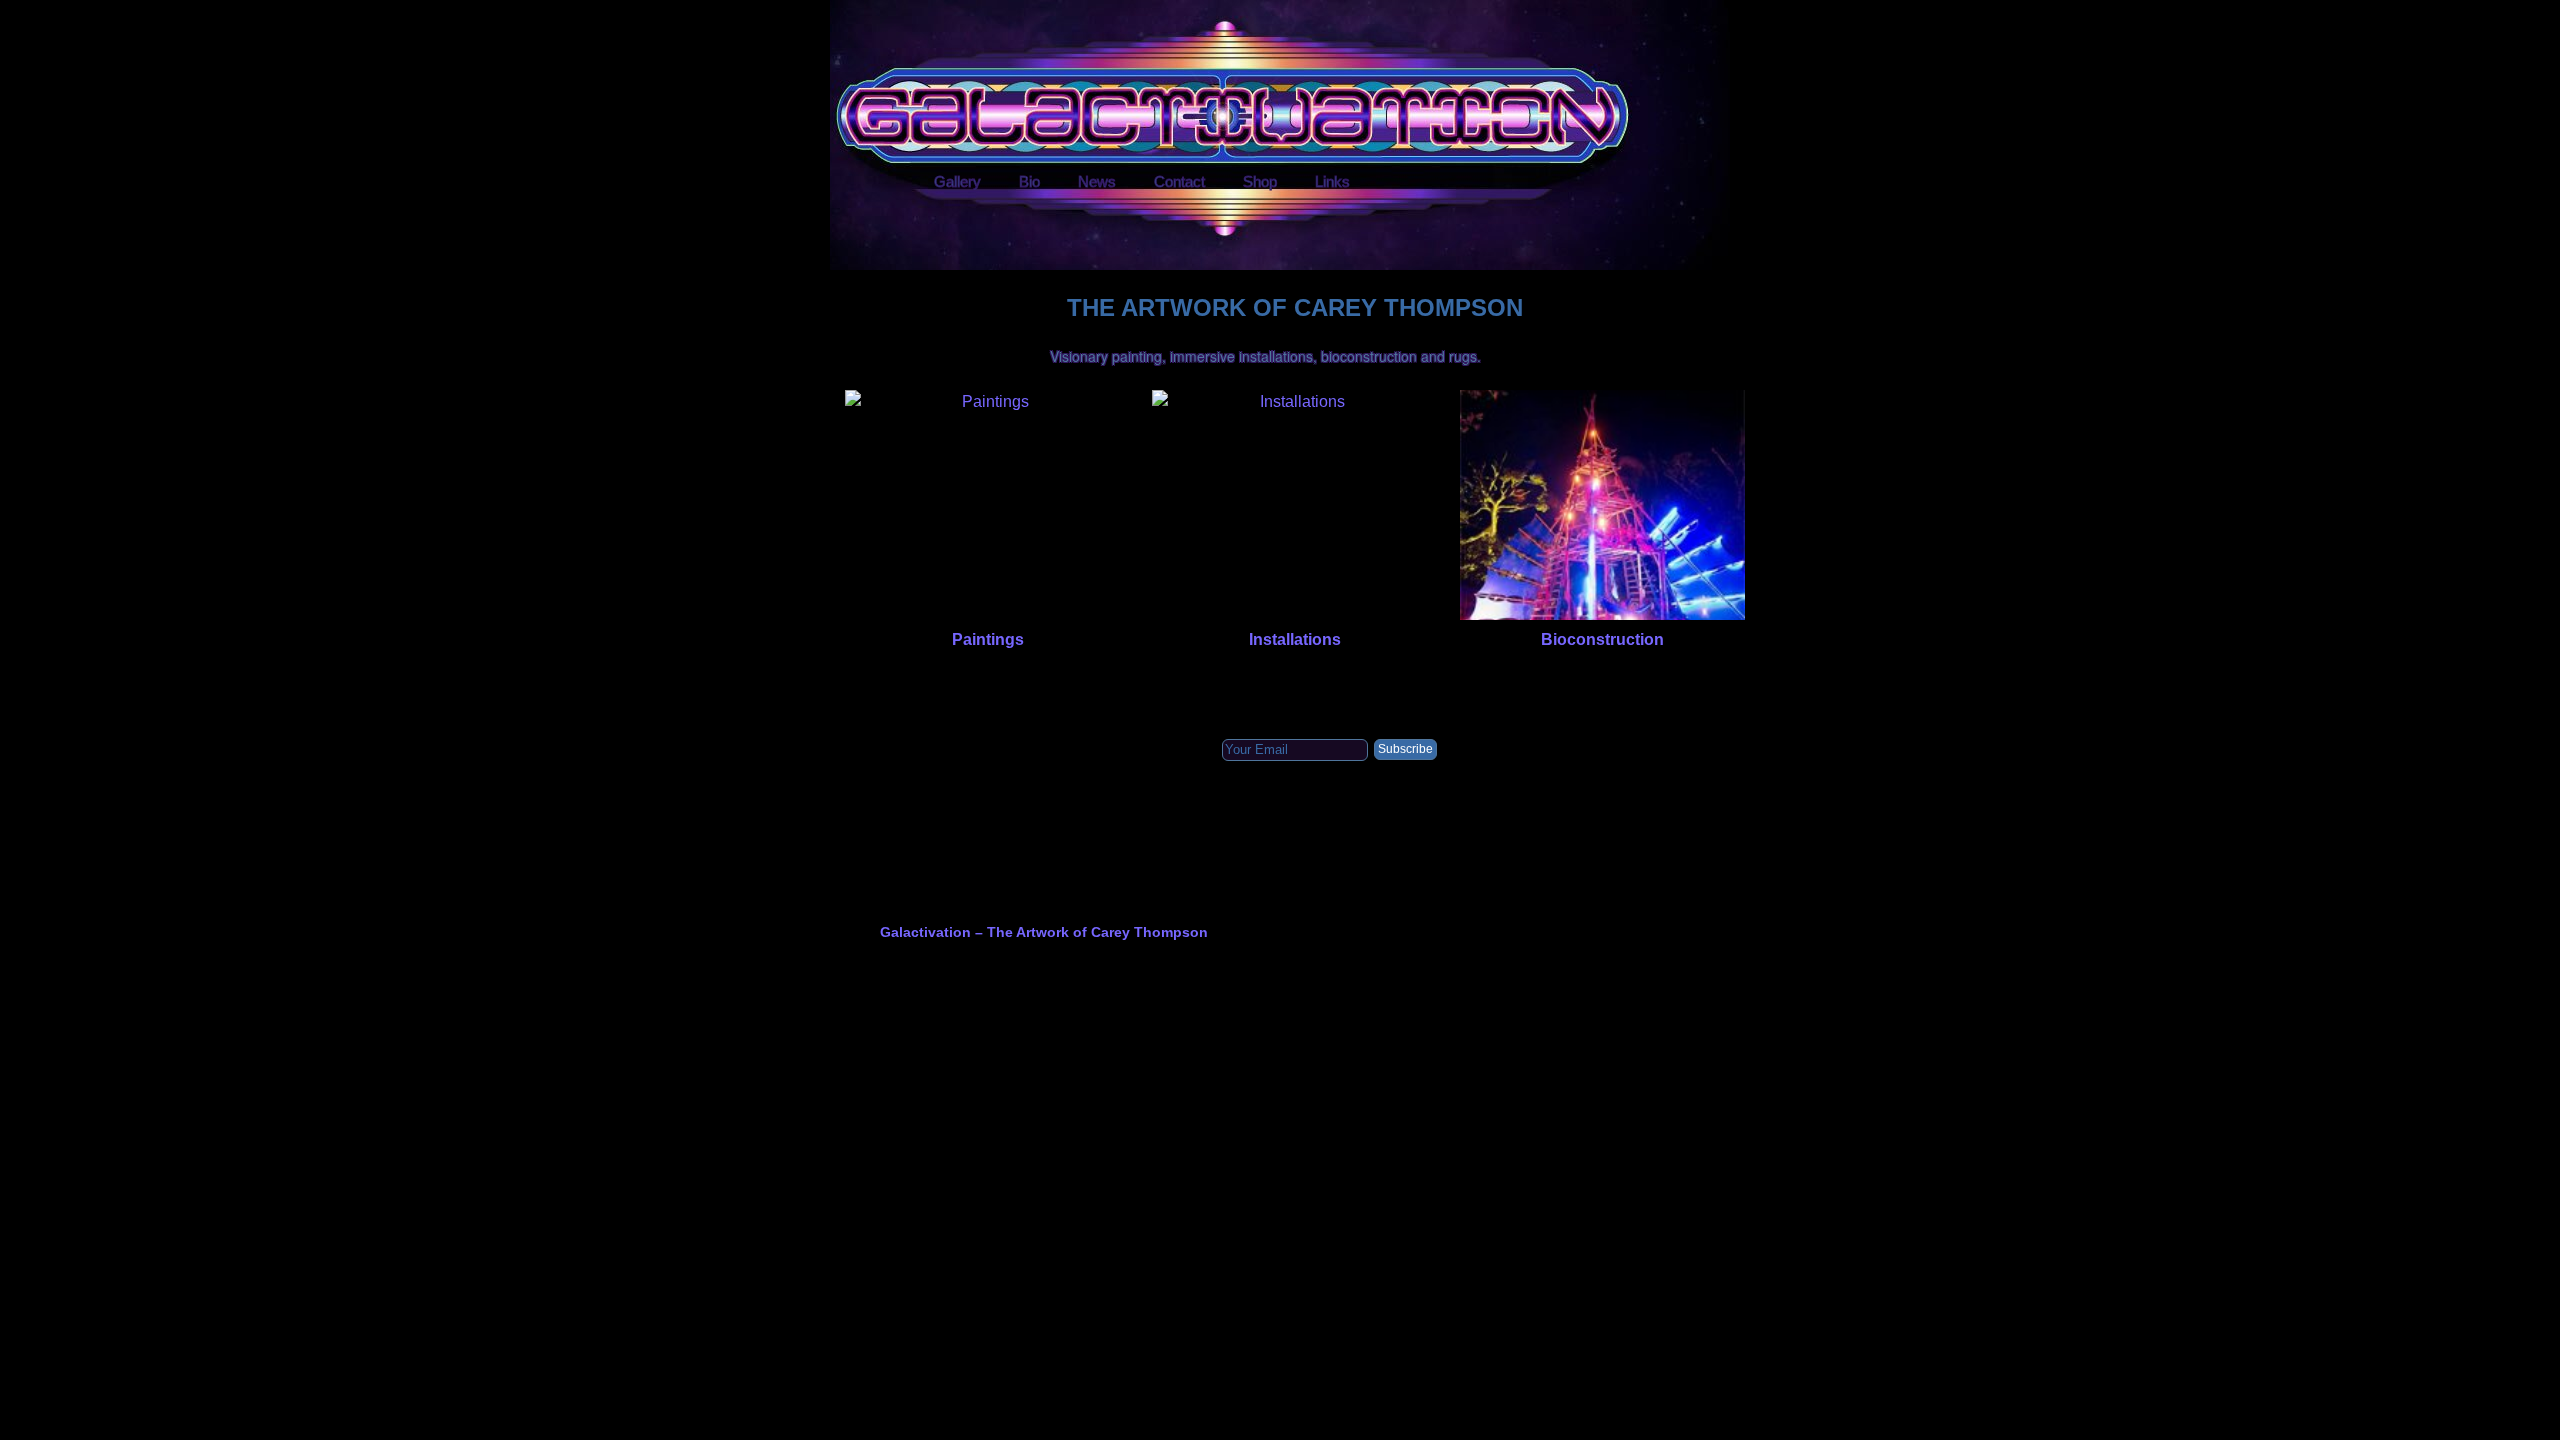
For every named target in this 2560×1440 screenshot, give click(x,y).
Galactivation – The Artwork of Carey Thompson (1044, 932)
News (1097, 181)
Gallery (957, 181)
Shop (1260, 181)
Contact (1179, 181)
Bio (1029, 181)
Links (1332, 181)
